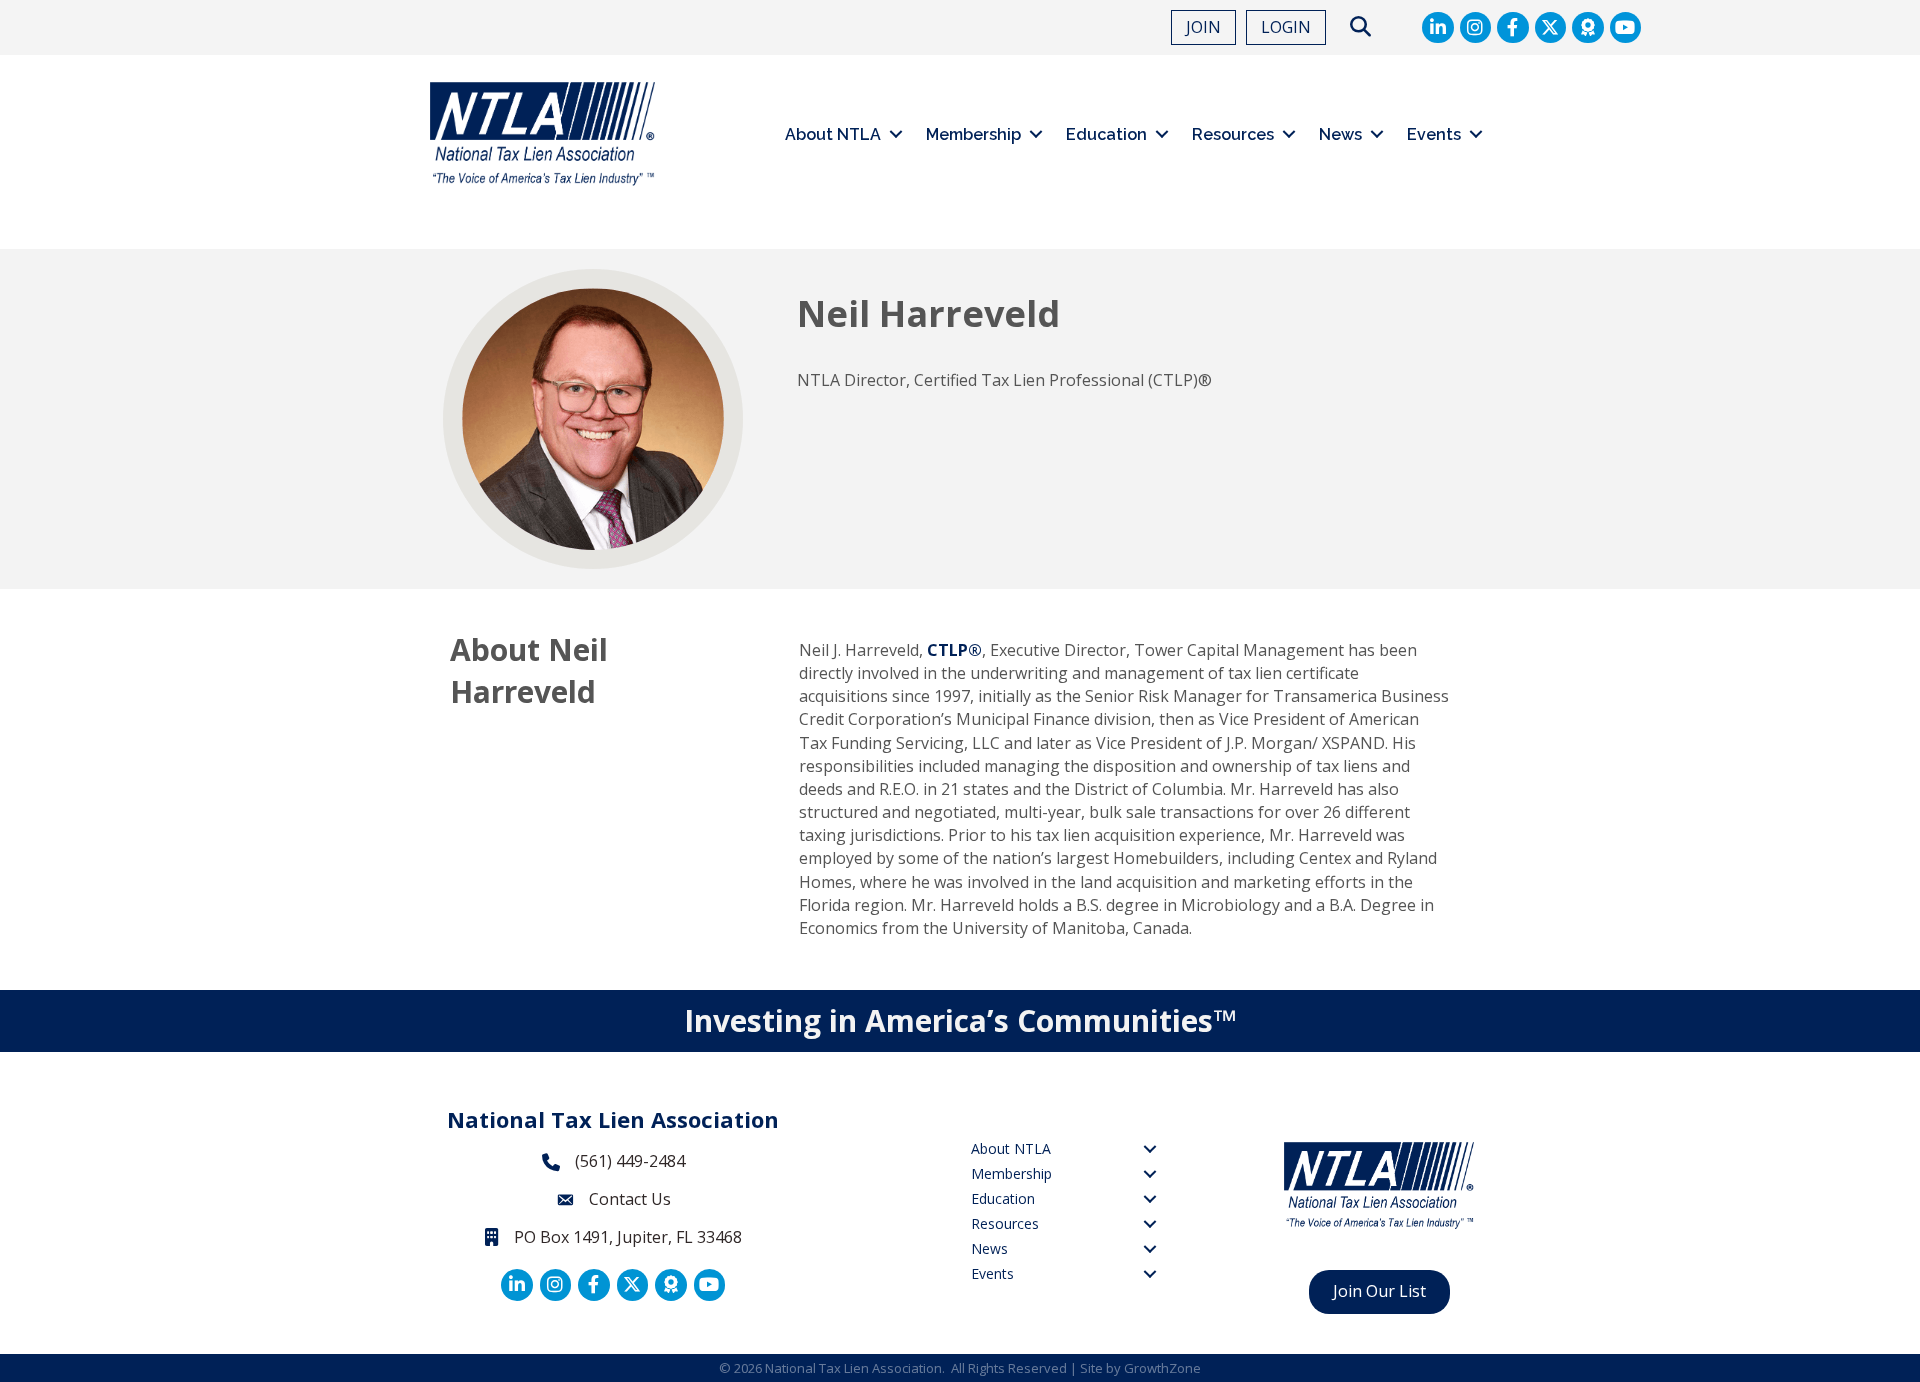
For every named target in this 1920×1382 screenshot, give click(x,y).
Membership (973, 134)
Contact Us (630, 1199)
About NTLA (833, 134)
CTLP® (954, 650)
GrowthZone (1162, 1368)
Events (1434, 134)
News (1340, 134)
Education (1106, 134)
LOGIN (1286, 27)
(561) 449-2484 (630, 1161)
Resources (1233, 134)
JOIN (1203, 27)
